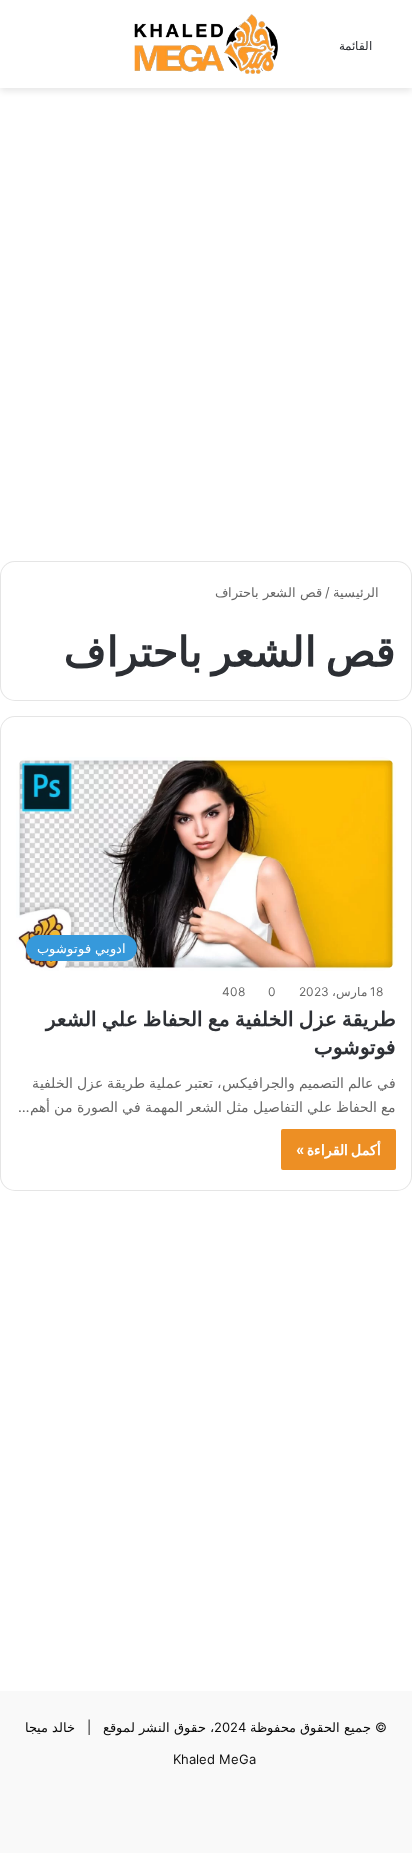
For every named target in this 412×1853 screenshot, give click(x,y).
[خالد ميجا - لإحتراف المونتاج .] (206, 44)
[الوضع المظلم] (60, 51)
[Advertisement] (206, 314)
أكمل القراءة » (338, 1149)
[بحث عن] (25, 51)
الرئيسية (358, 592)
